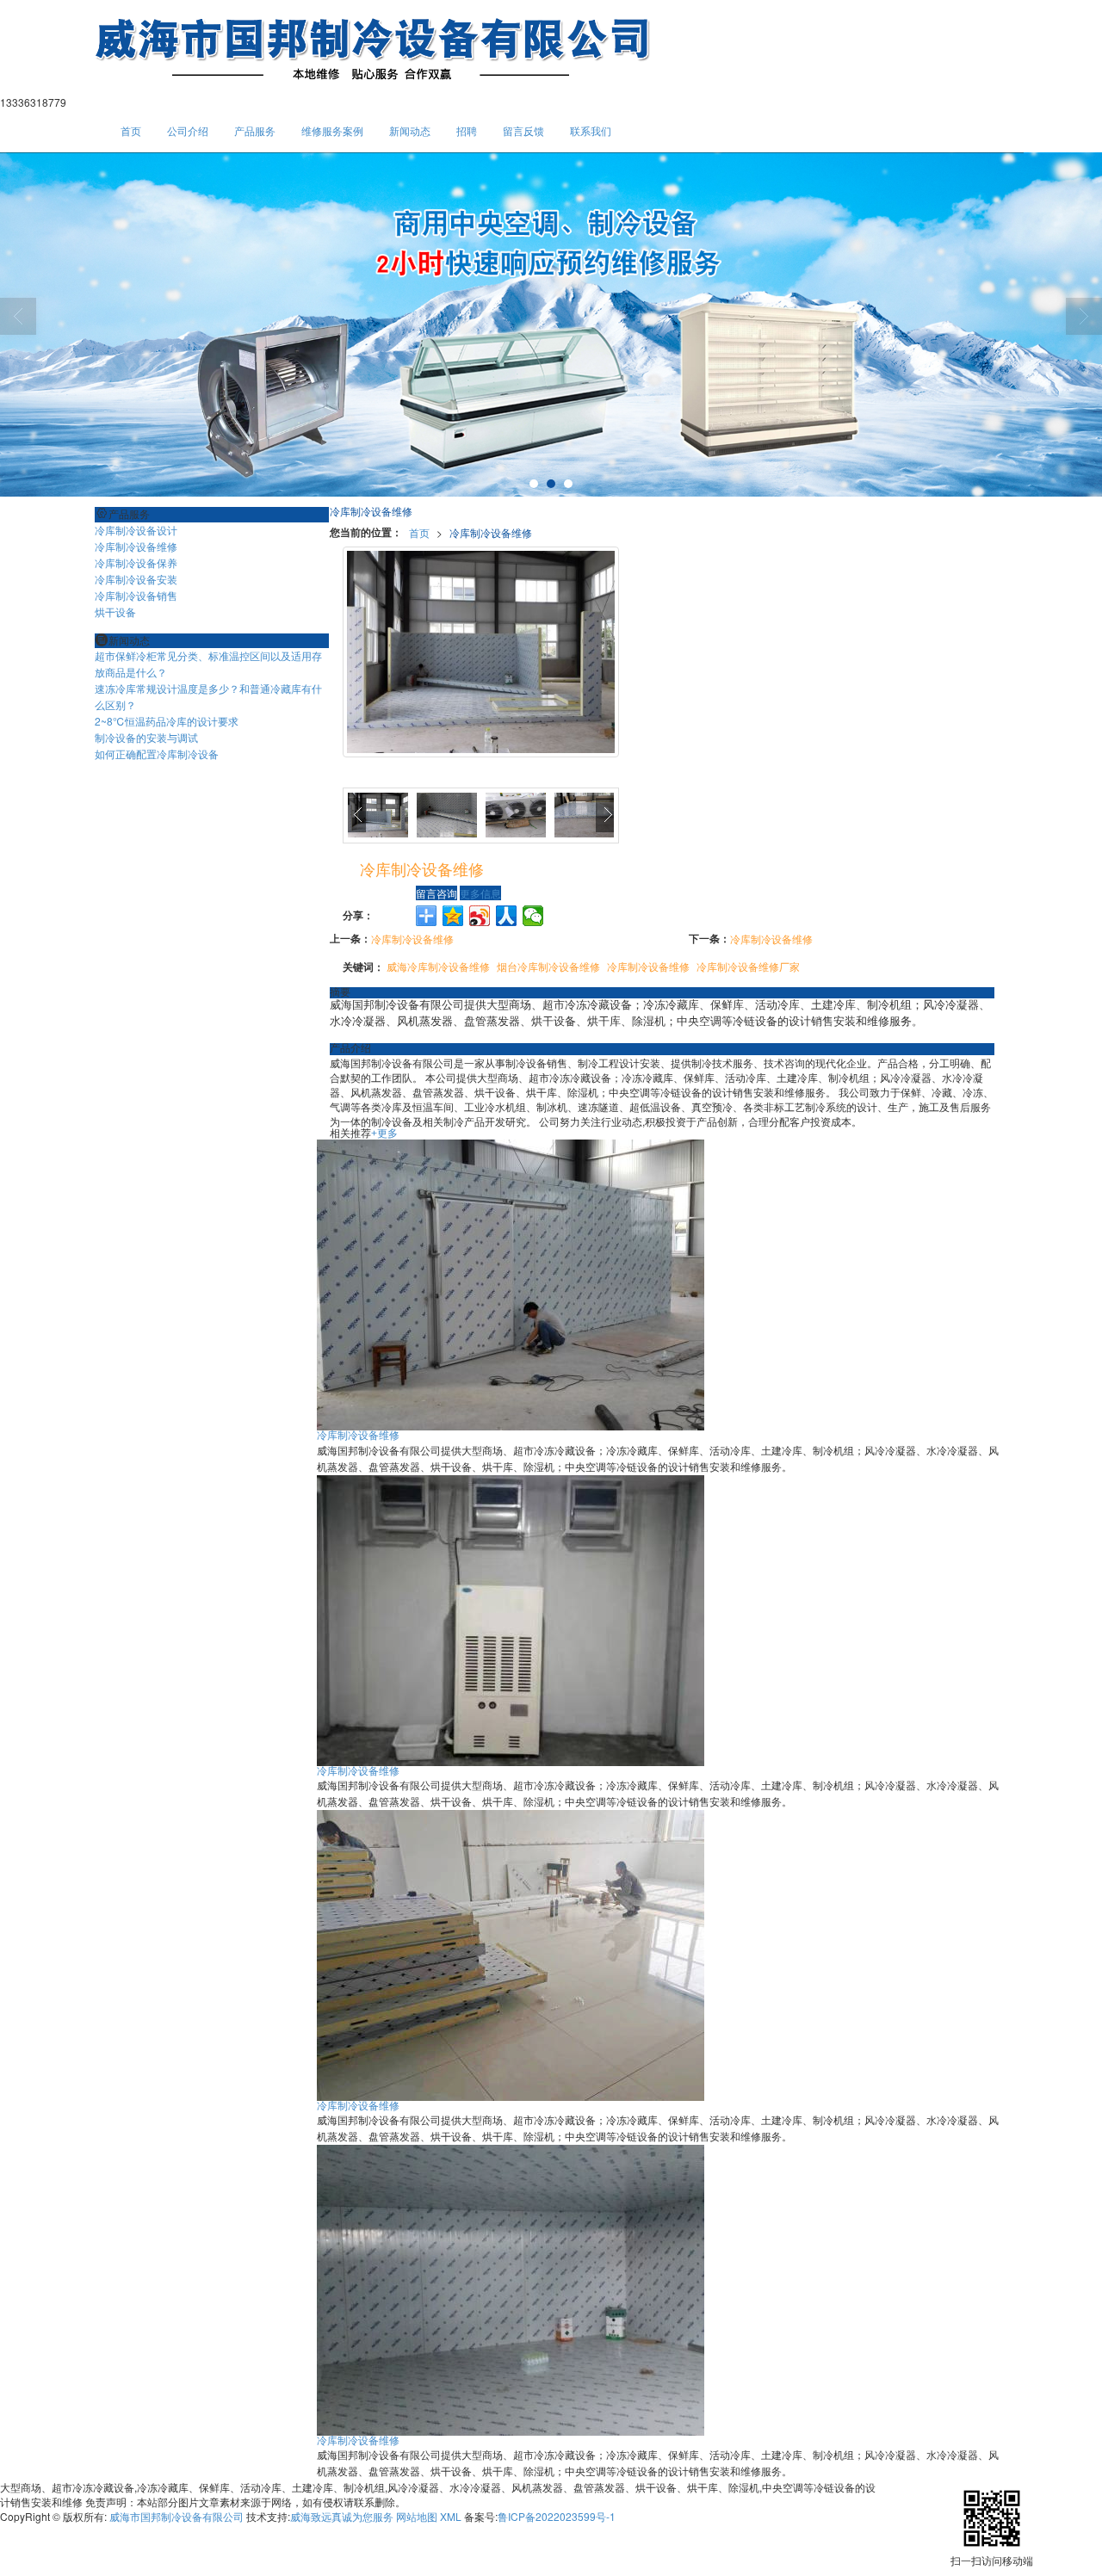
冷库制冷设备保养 (136, 562)
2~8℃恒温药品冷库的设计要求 (167, 721)
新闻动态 (410, 130)
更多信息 (480, 893)
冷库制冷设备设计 (136, 530)
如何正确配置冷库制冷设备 (157, 754)
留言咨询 (436, 893)
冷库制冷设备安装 (136, 579)
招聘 (467, 130)
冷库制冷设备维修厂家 (748, 966)
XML (451, 2516)
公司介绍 (188, 130)
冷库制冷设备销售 (136, 595)
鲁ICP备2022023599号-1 (557, 2516)
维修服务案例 (332, 130)
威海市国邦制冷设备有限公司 (176, 2516)
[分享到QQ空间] (453, 916)
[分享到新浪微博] (480, 916)
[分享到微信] (533, 916)
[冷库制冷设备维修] (511, 1284)
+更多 (384, 1134)
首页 (131, 130)
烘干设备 (115, 612)
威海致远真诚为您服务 (342, 2516)
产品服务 (255, 130)
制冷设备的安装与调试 (146, 737)
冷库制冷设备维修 (491, 532)
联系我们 (591, 130)
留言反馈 (523, 130)
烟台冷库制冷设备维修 (548, 966)
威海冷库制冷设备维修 (438, 966)
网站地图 (417, 2516)
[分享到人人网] (507, 916)
